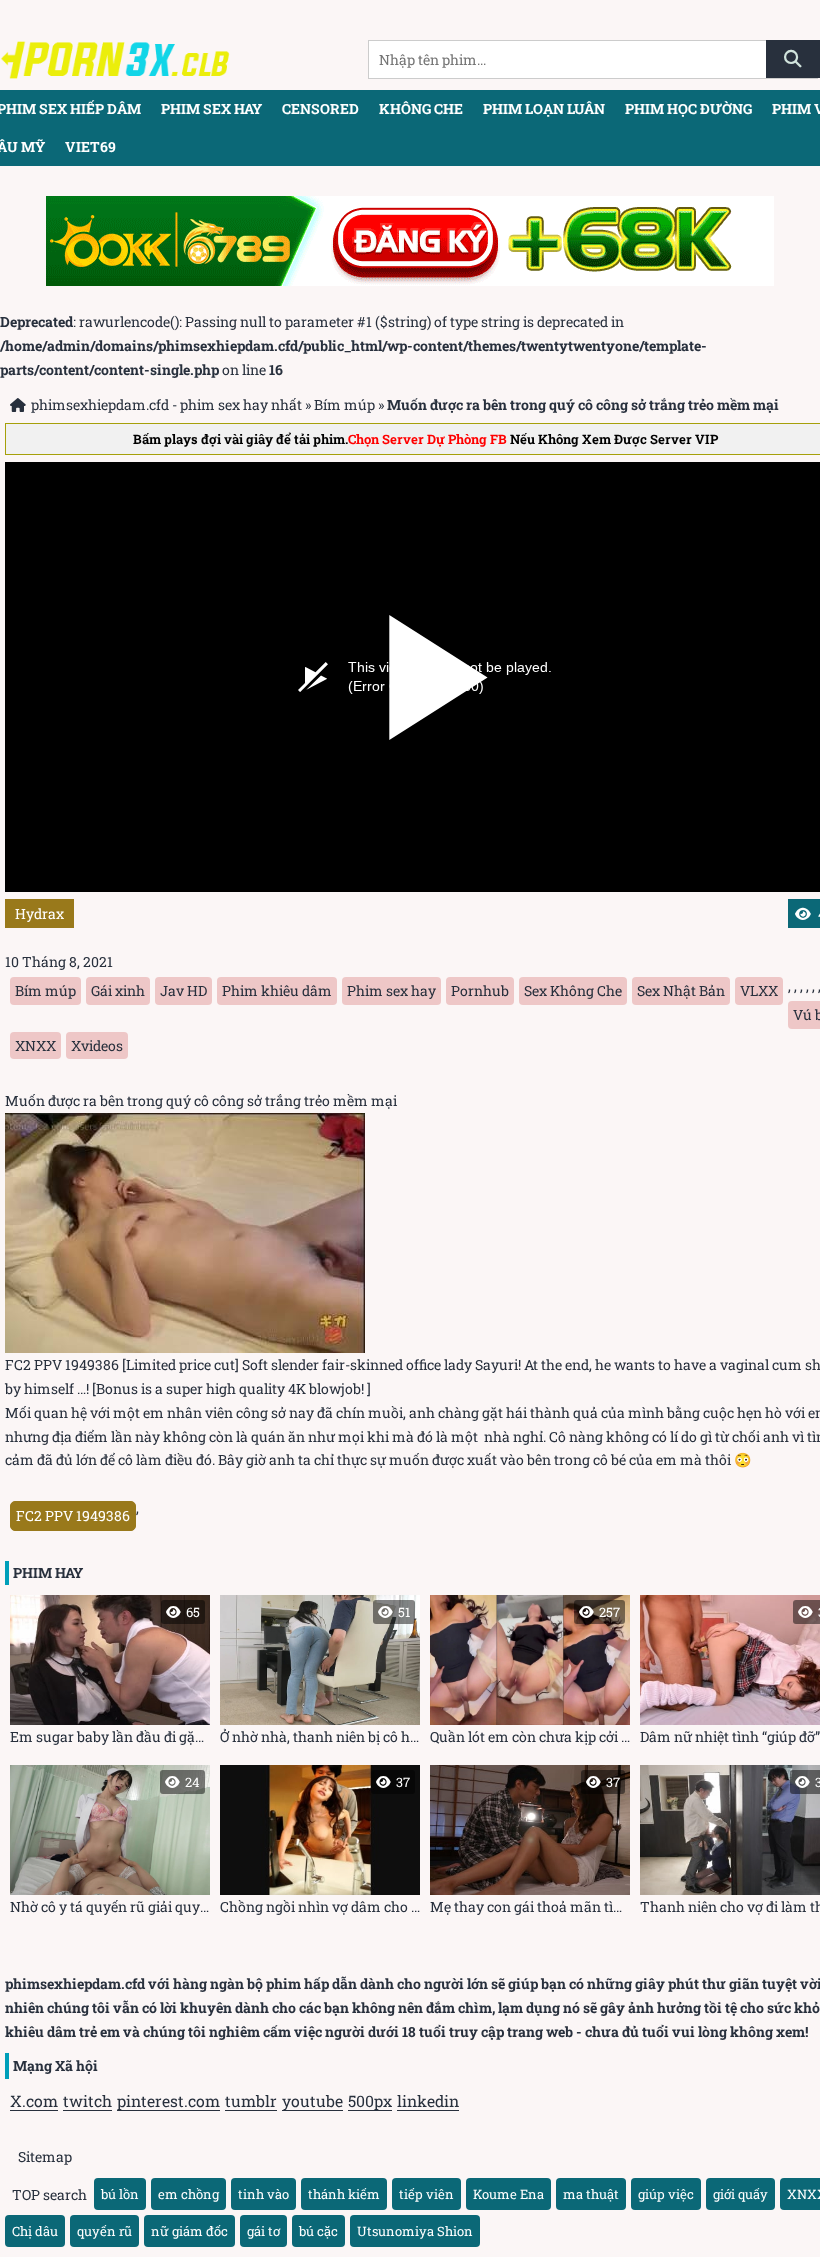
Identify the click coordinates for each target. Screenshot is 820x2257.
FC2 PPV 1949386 (73, 1515)
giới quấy (740, 2194)
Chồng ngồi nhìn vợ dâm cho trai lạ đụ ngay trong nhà (320, 1844)
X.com (34, 2100)
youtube (312, 2100)
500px (370, 2100)
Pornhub (480, 990)
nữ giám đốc (189, 2231)
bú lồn (120, 2194)
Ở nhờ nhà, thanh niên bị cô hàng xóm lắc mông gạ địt (320, 1674)
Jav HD (183, 990)
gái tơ (263, 2231)
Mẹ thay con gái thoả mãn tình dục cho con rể (530, 1844)
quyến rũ (104, 2231)
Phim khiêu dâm (277, 990)
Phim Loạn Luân (544, 108)
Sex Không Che (573, 990)
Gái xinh (118, 990)
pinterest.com (168, 2100)
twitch (87, 2100)
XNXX (35, 1045)
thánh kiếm (344, 2194)
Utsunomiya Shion (415, 2231)
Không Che (421, 108)
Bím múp (344, 404)
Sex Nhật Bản (681, 990)
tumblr (251, 2100)
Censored (320, 108)
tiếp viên (426, 2194)
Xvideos (97, 1045)
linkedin (428, 2100)
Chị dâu (35, 2231)
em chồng (188, 2194)
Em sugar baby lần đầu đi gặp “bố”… (110, 1674)
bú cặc (318, 2231)
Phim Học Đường (688, 108)
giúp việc (666, 2194)
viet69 (90, 146)
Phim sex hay (211, 108)
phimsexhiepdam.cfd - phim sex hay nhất (166, 404)
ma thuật (591, 2194)
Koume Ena (508, 2194)
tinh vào (263, 2194)
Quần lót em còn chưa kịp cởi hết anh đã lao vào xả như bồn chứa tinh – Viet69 (530, 1674)
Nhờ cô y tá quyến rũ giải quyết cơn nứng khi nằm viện (110, 1844)
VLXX (759, 990)
